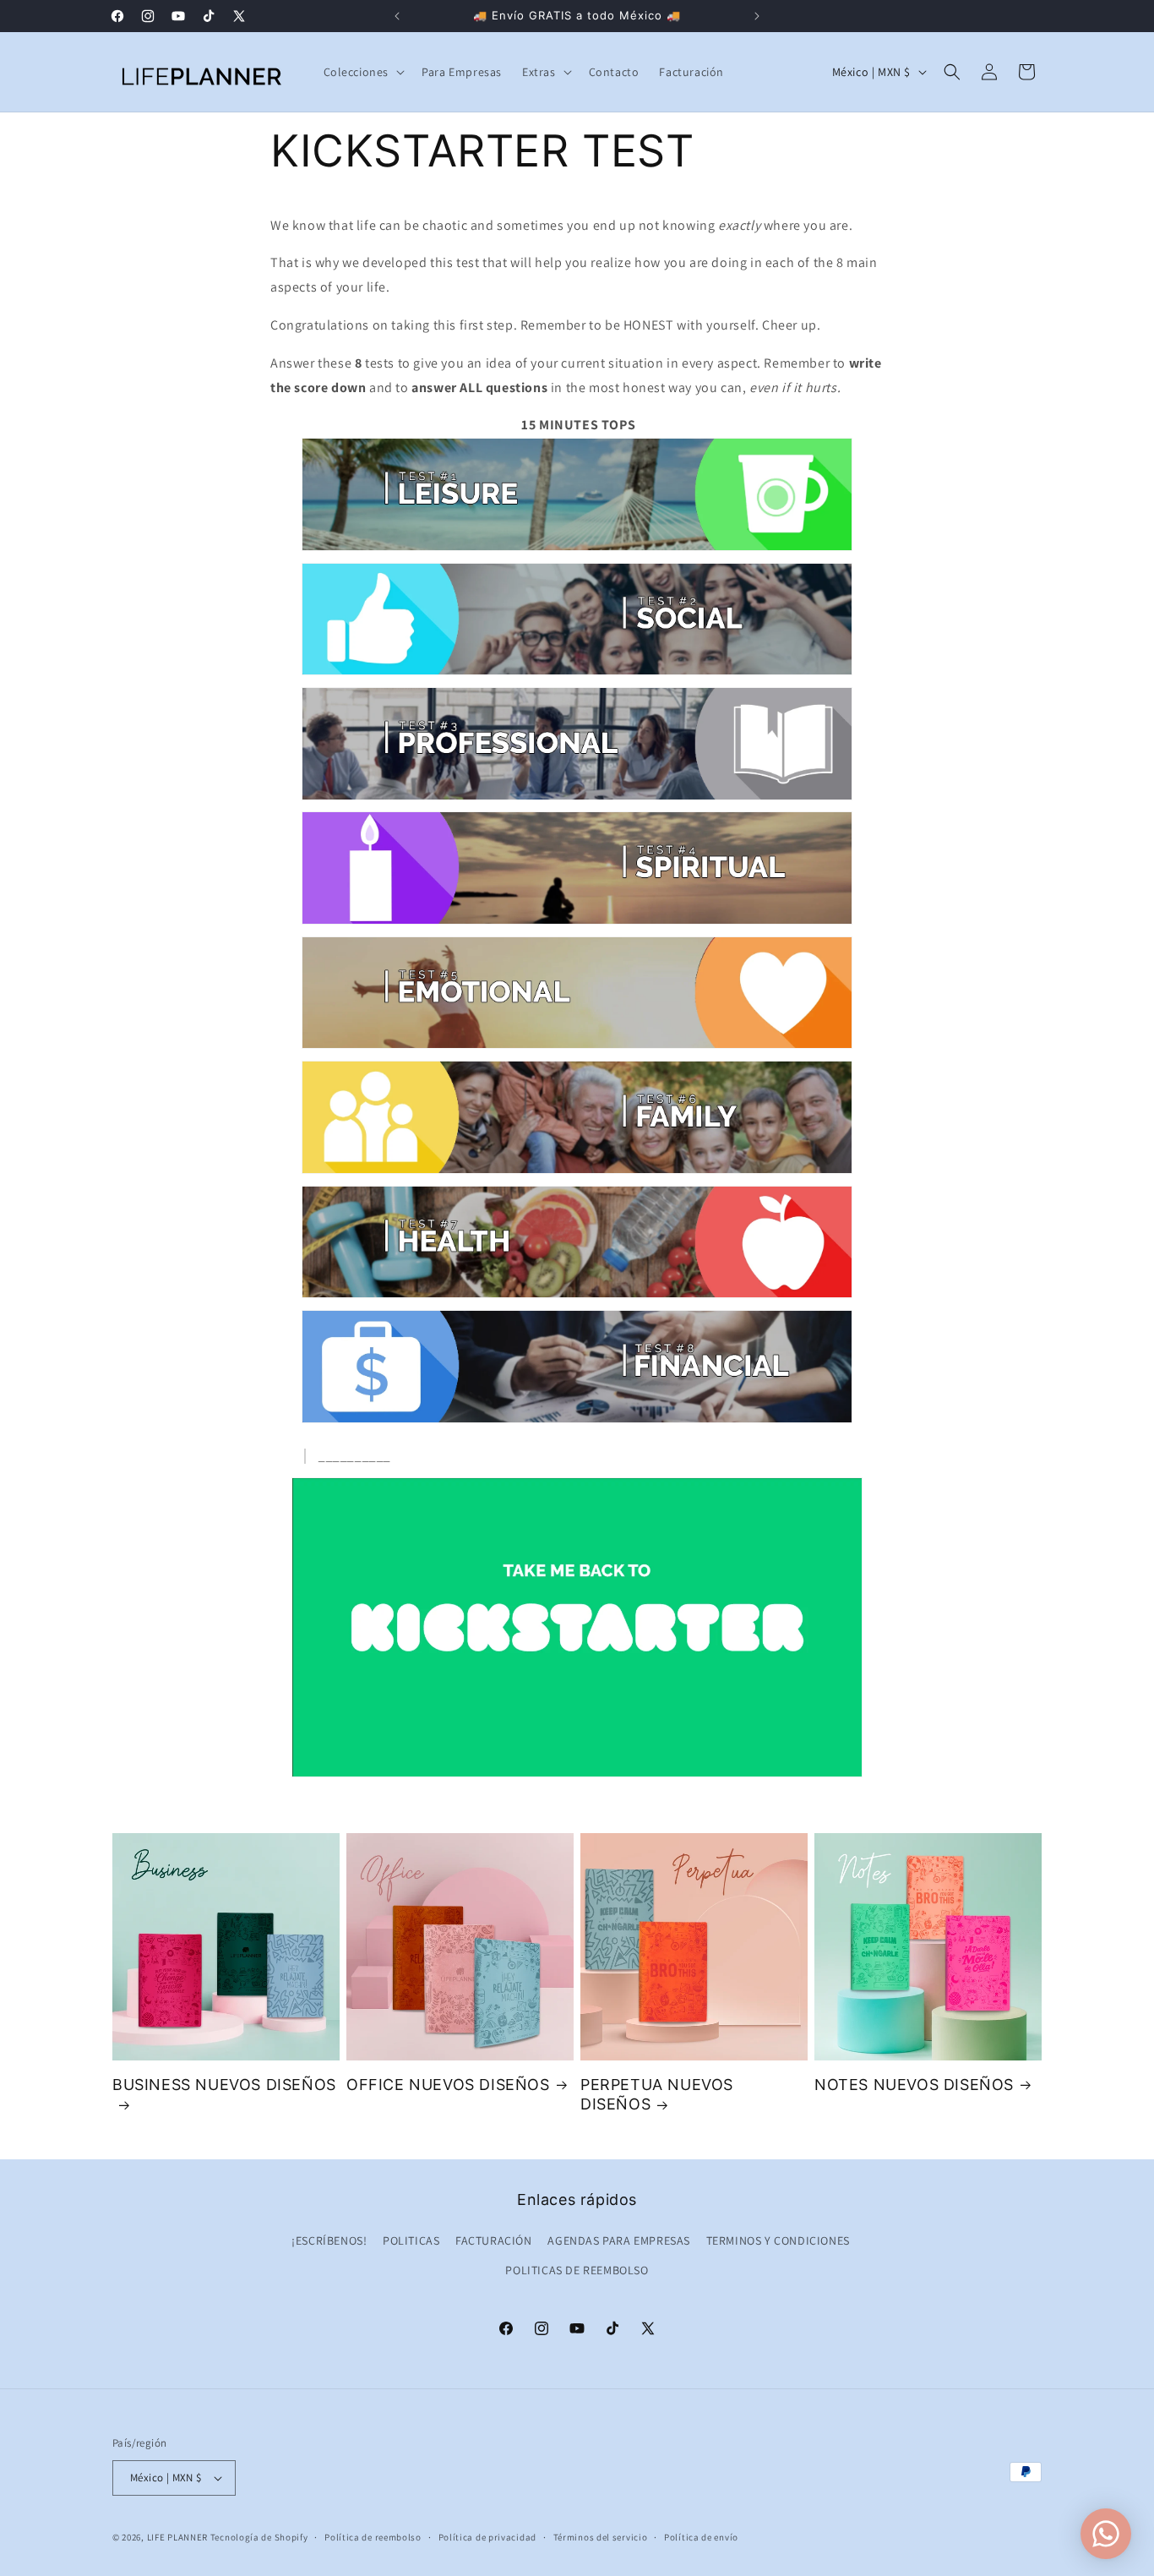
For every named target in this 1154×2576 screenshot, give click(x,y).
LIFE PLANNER (177, 2537)
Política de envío (701, 2537)
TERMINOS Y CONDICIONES (778, 2240)
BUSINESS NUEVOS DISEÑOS (224, 2085)
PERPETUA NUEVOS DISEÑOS (657, 2094)
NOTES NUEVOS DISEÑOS (914, 2085)
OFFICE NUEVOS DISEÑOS (448, 2085)
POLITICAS (411, 2240)
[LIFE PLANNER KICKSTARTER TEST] (577, 550)
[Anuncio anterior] (397, 16)
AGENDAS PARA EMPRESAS (619, 2240)
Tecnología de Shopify (259, 2537)
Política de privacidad (487, 2537)
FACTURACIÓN (494, 2240)
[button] (363, 72)
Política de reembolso (373, 2537)
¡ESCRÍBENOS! (329, 2240)
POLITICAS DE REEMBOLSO (577, 2270)
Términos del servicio (601, 2537)
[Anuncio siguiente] (757, 16)
